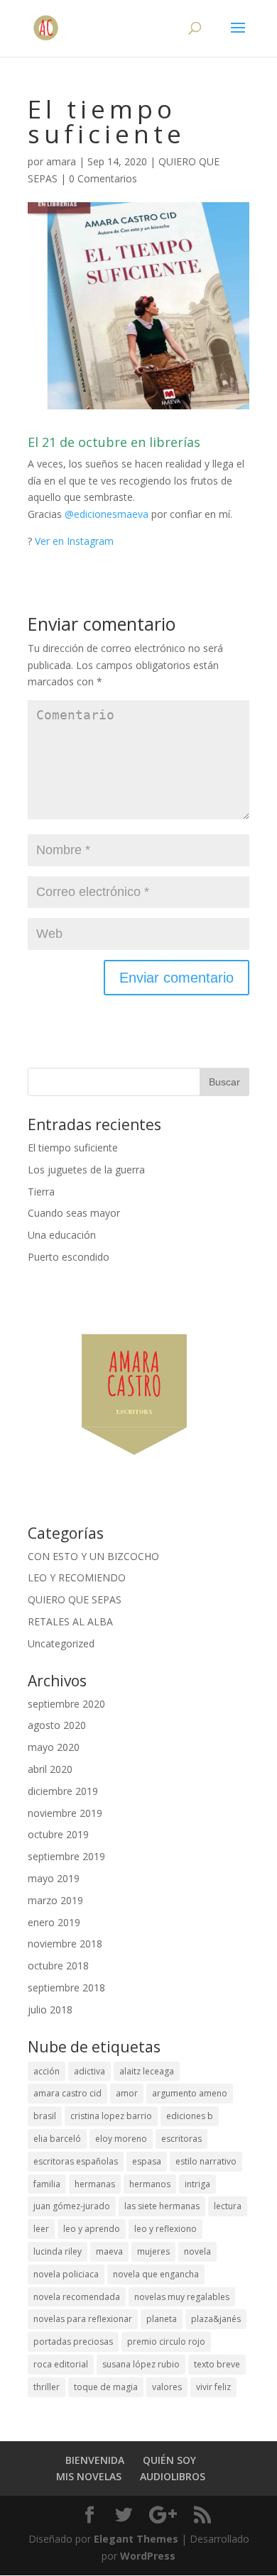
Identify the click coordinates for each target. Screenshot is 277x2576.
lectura (228, 2206)
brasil (45, 2116)
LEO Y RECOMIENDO (77, 1577)
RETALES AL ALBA (70, 1621)
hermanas (95, 2184)
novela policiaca (66, 2274)
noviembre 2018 (65, 1944)
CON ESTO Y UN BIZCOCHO (93, 1556)
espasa (147, 2161)
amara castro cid (67, 2093)
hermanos (150, 2184)
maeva (109, 2251)
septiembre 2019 (66, 1856)
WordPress (148, 2556)
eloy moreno (121, 2139)
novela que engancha (156, 2274)
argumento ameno (190, 2093)
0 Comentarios (103, 178)
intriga (197, 2184)
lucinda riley (58, 2251)
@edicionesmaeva (107, 514)
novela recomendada (77, 2297)
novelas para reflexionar (83, 2319)
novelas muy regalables (182, 2297)
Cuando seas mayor (74, 1213)
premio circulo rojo (166, 2342)
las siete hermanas (162, 2206)
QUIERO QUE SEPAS (75, 1599)
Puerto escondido (69, 1257)
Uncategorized (61, 1643)
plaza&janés (216, 2319)
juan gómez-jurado (72, 2206)
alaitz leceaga (147, 2071)
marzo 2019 (55, 1900)
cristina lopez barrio (111, 2116)
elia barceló (57, 2139)
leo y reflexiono (165, 2229)
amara (61, 161)
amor (127, 2093)
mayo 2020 (54, 1747)
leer (41, 2229)
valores (167, 2387)
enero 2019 (54, 1922)
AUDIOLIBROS (173, 2476)
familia (47, 2184)
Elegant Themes (136, 2539)
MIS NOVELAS (89, 2476)
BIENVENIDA (95, 2460)
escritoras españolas (76, 2161)
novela (197, 2251)
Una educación (62, 1235)
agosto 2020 (57, 1725)
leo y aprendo (92, 2229)
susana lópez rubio (141, 2364)
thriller (47, 2387)
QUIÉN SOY (169, 2460)
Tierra (41, 1192)
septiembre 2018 (66, 1988)
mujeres (153, 2251)
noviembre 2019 (65, 1813)
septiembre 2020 (66, 1704)
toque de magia (106, 2387)
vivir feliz (213, 2387)
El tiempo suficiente (73, 1148)
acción (47, 2071)
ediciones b (190, 2116)
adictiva (89, 2071)
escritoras (181, 2139)
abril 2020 (50, 1769)
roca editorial (61, 2364)
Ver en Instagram (74, 541)
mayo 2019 (54, 1878)
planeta (162, 2319)
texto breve (217, 2364)
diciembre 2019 (63, 1791)
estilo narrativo (206, 2161)
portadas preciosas (73, 2342)
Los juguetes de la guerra (86, 1170)
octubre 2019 (58, 1834)
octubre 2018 (58, 1966)
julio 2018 (50, 2010)
